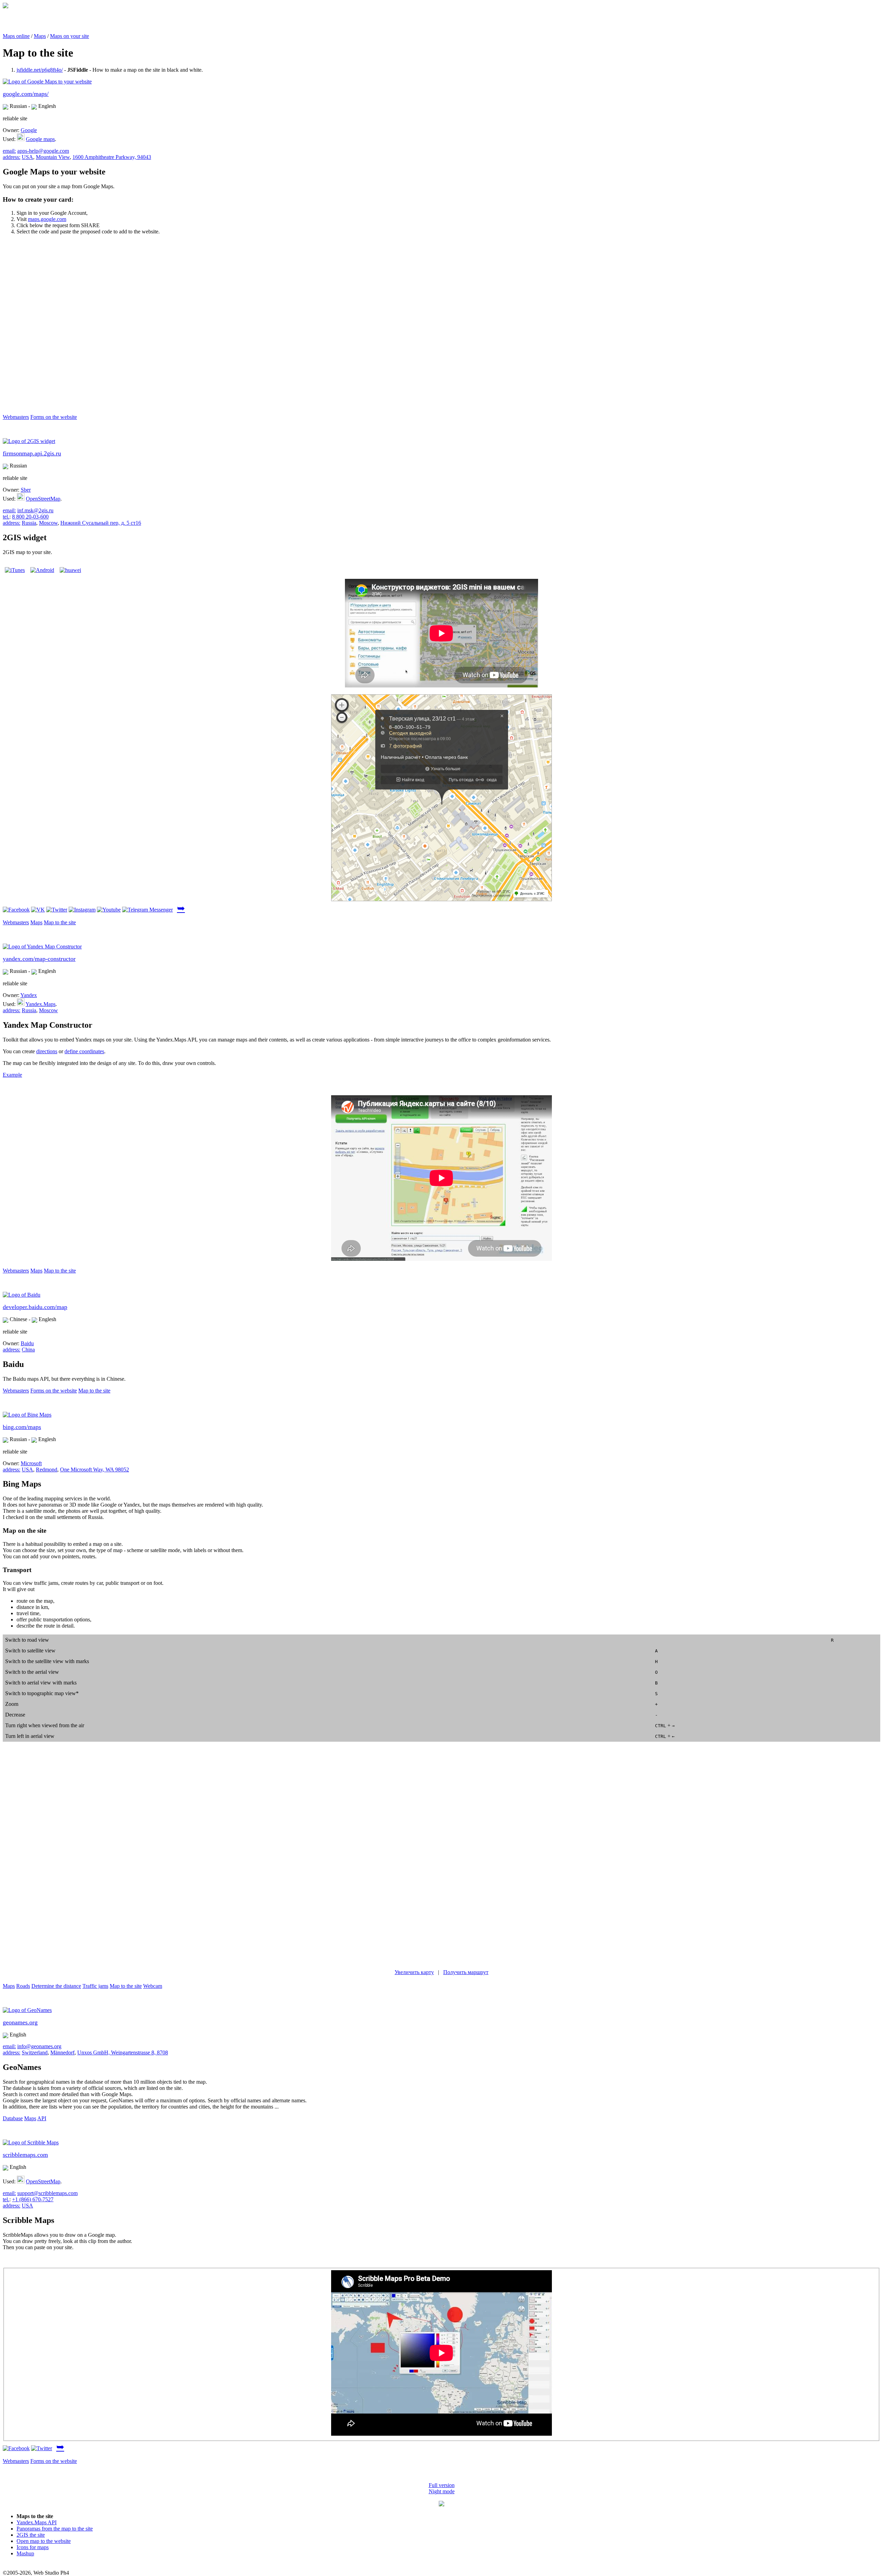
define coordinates (84, 1051)
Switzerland (35, 2052)
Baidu (27, 1343)
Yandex (29, 995)
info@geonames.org (39, 2046)
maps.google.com (47, 219)
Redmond (47, 1470)
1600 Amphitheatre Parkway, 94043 (112, 157)
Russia (29, 523)
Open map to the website (44, 2541)
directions (47, 1051)
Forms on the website (54, 417)
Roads (23, 1986)
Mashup (25, 2553)
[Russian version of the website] (6, 6)
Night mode (442, 2491)
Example (12, 1075)
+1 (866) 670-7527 (33, 2199)
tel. (6, 517)
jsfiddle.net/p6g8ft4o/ (40, 70)
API (42, 2118)
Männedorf (62, 2052)
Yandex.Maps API (37, 2522)
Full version (442, 2485)
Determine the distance (56, 1986)
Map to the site (60, 922)
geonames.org (20, 2022)
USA (27, 157)
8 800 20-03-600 (30, 517)
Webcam (153, 1986)
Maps (40, 36)
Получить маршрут (466, 1972)
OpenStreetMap (43, 499)
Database (13, 2118)
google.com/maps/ (26, 94)
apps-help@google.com (43, 151)
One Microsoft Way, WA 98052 (95, 1470)
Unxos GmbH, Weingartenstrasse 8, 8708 (123, 2052)
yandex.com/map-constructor (39, 959)
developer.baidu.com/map (35, 1307)
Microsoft (31, 1463)
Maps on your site (70, 36)
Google (29, 130)
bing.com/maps (22, 1427)
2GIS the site (31, 2535)
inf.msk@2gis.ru (35, 510)
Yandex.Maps (41, 1004)
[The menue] (441, 2504)
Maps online (16, 36)
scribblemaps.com (25, 2155)
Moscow (48, 523)
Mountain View (53, 157)
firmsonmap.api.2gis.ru (32, 453)
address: (12, 157)
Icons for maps (33, 2547)
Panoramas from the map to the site (55, 2529)
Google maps (40, 139)
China (28, 1350)
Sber (26, 490)
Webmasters (16, 417)
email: (9, 151)
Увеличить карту (414, 1972)
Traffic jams (95, 1986)
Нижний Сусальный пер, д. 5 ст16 (101, 523)
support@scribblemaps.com (47, 2193)
